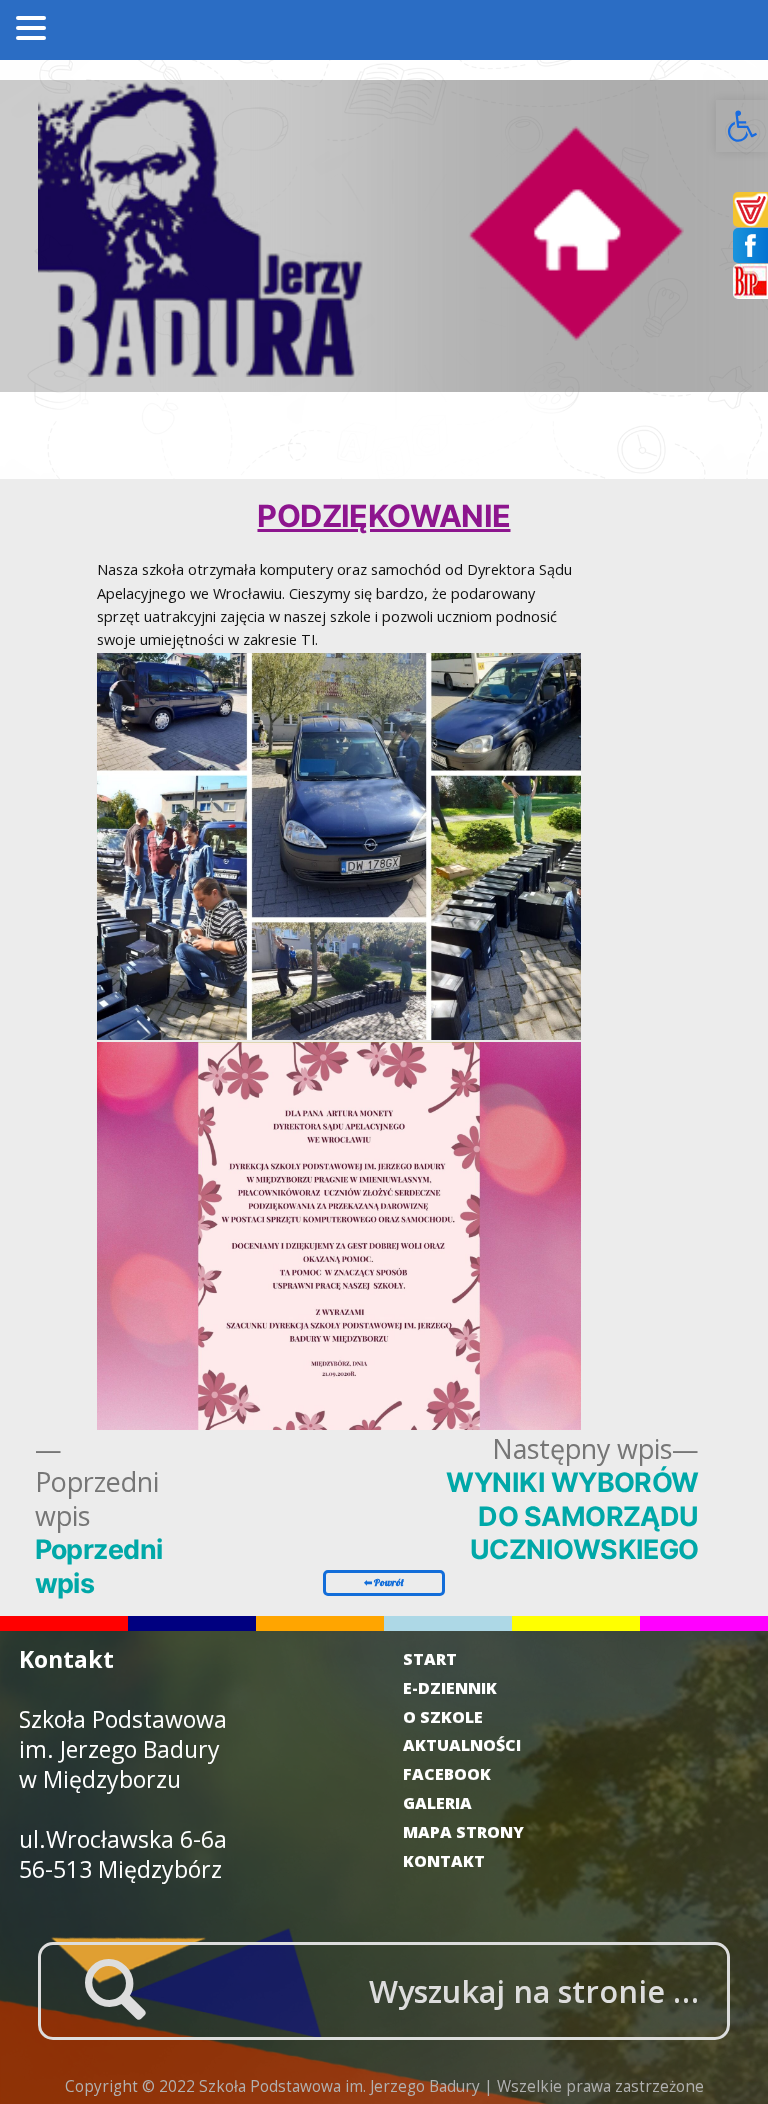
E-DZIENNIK (450, 1688)
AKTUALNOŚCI (462, 1745)
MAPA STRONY (463, 1832)
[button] (742, 126)
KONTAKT (444, 1861)
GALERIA (437, 1803)
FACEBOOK (447, 1774)
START (430, 1659)
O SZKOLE (443, 1717)
